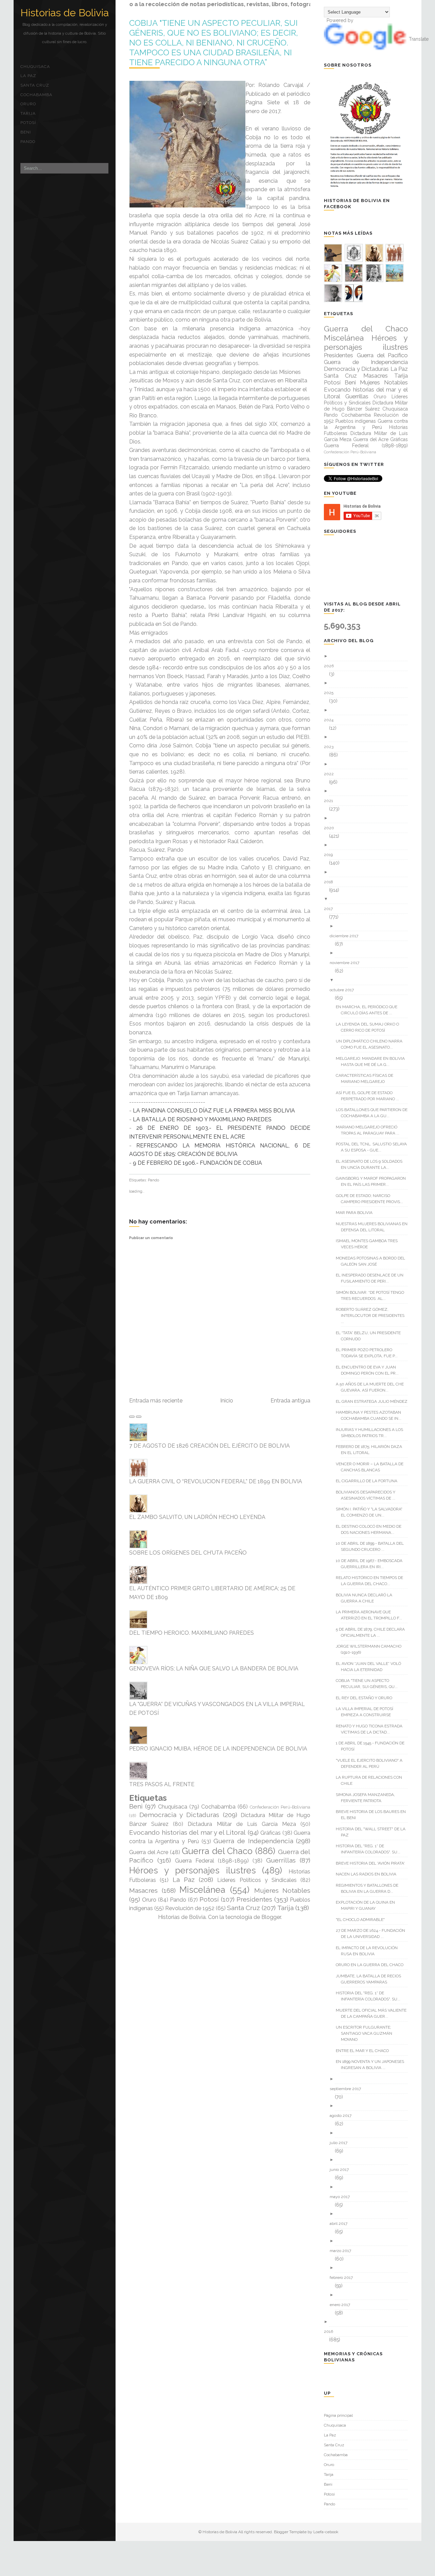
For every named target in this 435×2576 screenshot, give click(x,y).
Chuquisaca (35, 67)
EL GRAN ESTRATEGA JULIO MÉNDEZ (374, 1401)
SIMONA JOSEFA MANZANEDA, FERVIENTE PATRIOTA (368, 1798)
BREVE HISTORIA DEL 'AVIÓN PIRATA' (373, 1863)
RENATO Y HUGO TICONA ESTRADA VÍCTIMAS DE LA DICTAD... (372, 1729)
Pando (28, 142)
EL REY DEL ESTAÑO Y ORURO (367, 1698)
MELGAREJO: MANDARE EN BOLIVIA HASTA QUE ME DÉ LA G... (373, 1062)
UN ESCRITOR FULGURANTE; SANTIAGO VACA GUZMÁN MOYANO (367, 2033)
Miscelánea (202, 1890)
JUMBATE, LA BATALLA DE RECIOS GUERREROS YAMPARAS (371, 1979)
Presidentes (254, 1899)
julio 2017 (341, 2143)
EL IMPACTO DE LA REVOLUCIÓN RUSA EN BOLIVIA (369, 1951)
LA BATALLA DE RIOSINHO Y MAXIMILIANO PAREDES (202, 1119)
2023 (331, 747)
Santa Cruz (35, 85)
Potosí (28, 123)
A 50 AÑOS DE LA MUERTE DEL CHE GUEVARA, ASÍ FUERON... (372, 1387)
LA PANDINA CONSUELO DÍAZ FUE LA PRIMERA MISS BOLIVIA (214, 1111)
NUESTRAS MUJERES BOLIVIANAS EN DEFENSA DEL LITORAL (374, 1227)
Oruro (28, 104)
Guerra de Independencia (253, 1841)
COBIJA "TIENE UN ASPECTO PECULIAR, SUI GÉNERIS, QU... (369, 1684)
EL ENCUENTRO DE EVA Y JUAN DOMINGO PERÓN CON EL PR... (370, 1370)
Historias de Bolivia (65, 13)
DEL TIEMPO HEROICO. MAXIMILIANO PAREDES (192, 1633)
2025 (331, 693)
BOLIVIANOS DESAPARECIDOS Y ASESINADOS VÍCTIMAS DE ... (368, 1495)
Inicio (227, 1401)
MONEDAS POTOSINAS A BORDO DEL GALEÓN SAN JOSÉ (373, 1261)
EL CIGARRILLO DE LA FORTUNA (369, 1481)
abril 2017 (341, 2224)
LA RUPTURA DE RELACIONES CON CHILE (371, 1780)
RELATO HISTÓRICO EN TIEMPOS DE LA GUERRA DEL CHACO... (372, 1581)
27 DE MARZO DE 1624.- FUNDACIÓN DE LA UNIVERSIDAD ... (373, 1934)
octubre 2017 (344, 990)
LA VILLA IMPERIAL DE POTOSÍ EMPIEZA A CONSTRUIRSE (367, 1712)
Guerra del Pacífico (382, 355)
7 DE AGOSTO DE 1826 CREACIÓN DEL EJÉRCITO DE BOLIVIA (210, 1446)
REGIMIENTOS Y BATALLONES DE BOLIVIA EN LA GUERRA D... (370, 1888)
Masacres (143, 1890)
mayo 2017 (342, 2197)
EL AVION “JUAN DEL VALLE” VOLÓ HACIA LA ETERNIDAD (371, 1667)
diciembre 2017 (346, 936)
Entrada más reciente (156, 1401)
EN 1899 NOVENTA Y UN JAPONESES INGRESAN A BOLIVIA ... (372, 2065)
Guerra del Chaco (217, 1851)
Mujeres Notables (282, 1890)
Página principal (338, 2415)
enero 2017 (342, 2305)
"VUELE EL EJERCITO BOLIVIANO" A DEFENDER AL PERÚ (372, 1763)
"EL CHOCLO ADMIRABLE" (363, 1920)
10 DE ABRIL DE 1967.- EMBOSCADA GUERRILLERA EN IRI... (372, 1564)
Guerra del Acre (149, 1852)
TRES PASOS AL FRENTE (162, 1784)
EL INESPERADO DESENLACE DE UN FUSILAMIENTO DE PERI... (372, 1278)
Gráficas (271, 1833)
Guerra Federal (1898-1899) (212, 1861)
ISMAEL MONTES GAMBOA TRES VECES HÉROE (369, 1244)
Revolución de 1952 (190, 1908)
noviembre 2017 (347, 963)
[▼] (368, 899)
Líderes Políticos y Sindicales (257, 1880)
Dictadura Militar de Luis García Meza (242, 1824)
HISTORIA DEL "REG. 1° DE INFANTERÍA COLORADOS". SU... (371, 1849)
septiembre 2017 (348, 2089)
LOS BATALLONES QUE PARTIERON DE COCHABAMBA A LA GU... (374, 1113)
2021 (331, 801)
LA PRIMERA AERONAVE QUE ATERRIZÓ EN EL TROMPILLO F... (371, 1615)
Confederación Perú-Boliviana (280, 1807)
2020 (332, 828)
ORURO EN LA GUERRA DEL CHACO (372, 1965)
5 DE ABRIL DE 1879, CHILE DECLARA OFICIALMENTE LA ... (373, 1632)
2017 (331, 909)
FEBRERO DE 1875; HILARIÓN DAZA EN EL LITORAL (371, 1450)
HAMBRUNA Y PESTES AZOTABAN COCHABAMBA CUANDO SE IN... (371, 1415)
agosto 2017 (343, 2116)
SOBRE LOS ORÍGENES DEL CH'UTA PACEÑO (188, 1553)
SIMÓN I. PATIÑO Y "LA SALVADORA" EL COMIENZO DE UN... (372, 1512)
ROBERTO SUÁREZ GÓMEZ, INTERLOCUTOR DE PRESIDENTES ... (373, 1316)
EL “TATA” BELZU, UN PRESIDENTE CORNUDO (371, 1336)
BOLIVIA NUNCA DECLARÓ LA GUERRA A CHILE (367, 1598)
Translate (419, 39)
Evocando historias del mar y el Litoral (187, 1832)
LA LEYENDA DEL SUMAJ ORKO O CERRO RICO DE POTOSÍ (370, 1027)
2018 (331, 882)
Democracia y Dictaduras (179, 1815)
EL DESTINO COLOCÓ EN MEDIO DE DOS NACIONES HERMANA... (371, 1529)
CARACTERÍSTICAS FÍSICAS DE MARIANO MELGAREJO (367, 1078)
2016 (331, 2332)
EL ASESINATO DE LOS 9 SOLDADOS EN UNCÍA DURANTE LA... (372, 1164)
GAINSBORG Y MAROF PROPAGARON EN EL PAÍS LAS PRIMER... (373, 1181)
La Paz (28, 76)
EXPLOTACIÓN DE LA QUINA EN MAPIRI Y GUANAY (368, 1905)
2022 (331, 774)
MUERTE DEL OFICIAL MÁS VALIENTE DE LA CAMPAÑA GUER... (374, 2013)
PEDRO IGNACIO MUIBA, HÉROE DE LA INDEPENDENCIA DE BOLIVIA (218, 1749)
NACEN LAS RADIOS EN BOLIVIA (369, 1874)
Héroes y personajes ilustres (193, 1870)
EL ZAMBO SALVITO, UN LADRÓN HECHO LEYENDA (197, 1517)
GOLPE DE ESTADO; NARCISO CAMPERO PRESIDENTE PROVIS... (372, 1199)
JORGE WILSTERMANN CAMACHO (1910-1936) (371, 1649)
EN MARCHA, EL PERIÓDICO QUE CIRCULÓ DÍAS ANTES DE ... (369, 1010)
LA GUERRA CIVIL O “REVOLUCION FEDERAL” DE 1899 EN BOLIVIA (216, 1481)
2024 (331, 720)
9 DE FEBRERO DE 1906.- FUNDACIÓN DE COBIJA (197, 1163)
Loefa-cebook (326, 2532)
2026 (331, 666)
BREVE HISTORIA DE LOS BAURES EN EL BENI (373, 1815)
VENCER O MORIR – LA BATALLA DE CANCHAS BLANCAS (372, 1467)
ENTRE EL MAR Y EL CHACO (365, 2051)
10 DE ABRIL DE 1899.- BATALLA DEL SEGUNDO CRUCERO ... (372, 1546)
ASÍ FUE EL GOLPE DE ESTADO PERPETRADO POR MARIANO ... (370, 1096)
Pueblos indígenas (356, 421)
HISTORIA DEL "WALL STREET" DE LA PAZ (373, 1832)
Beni (26, 132)
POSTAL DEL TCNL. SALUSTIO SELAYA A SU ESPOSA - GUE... (374, 1147)
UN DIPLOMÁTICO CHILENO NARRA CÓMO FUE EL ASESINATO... (372, 1044)
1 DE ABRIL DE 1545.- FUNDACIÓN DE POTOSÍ (373, 1746)
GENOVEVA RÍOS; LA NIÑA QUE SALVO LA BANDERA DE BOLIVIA (214, 1668)
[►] (368, 656)
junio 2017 (342, 2170)
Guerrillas (281, 1860)
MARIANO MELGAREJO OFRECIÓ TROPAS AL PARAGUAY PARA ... (370, 1130)
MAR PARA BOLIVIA (357, 1213)
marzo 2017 (343, 2251)
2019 (331, 855)
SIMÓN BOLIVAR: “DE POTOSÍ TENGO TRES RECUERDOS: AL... (372, 1295)
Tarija (28, 113)
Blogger (271, 1917)
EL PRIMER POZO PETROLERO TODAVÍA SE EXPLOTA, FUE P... (369, 1353)
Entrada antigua (290, 1401)
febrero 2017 (344, 2278)
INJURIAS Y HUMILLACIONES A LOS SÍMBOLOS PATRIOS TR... (372, 1433)
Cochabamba (36, 95)
